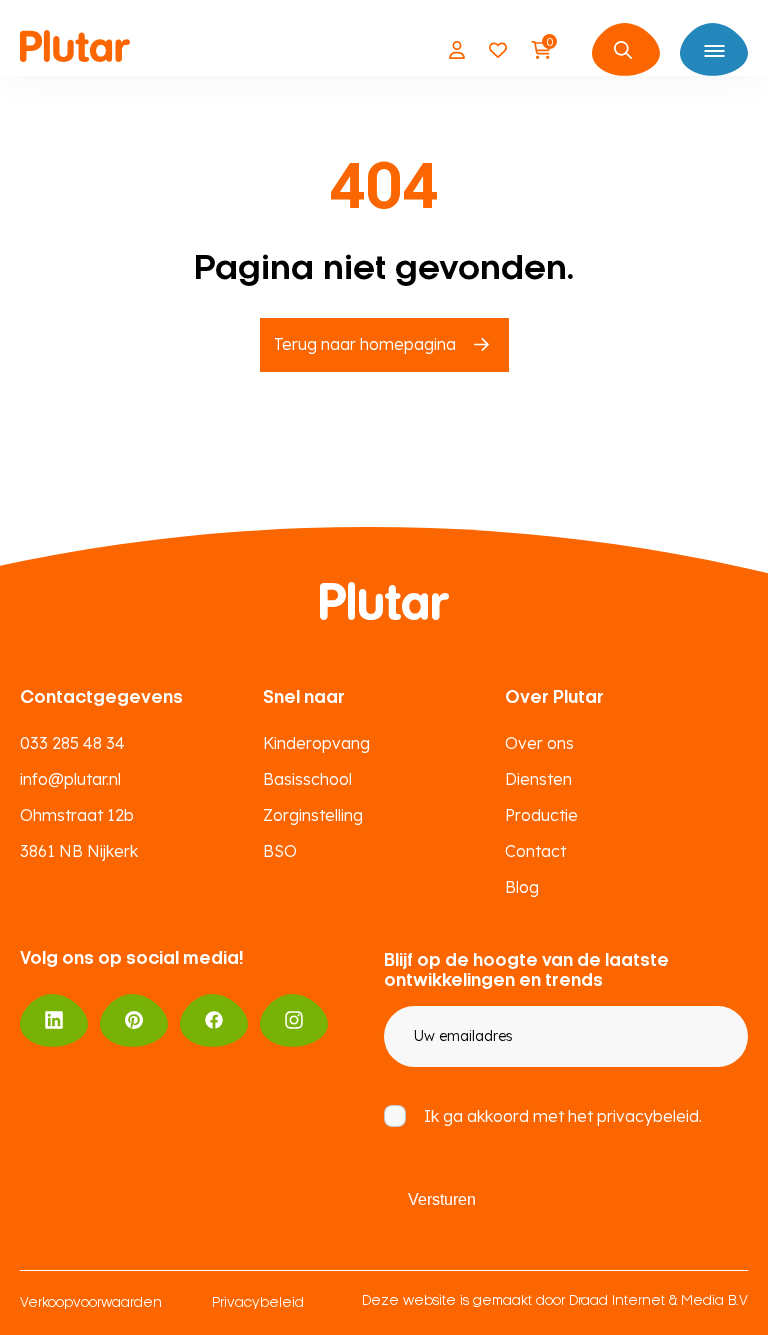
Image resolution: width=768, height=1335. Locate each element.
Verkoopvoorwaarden (91, 1303)
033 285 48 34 (72, 743)
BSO (280, 851)
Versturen (442, 1199)
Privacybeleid (258, 1303)
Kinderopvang (316, 743)
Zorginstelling (313, 815)
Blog (522, 887)
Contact (535, 851)
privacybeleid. (649, 1116)
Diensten (538, 779)
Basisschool (307, 779)
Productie (541, 815)
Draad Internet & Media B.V (658, 1301)
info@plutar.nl (70, 779)
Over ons (539, 743)
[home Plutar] (75, 50)
